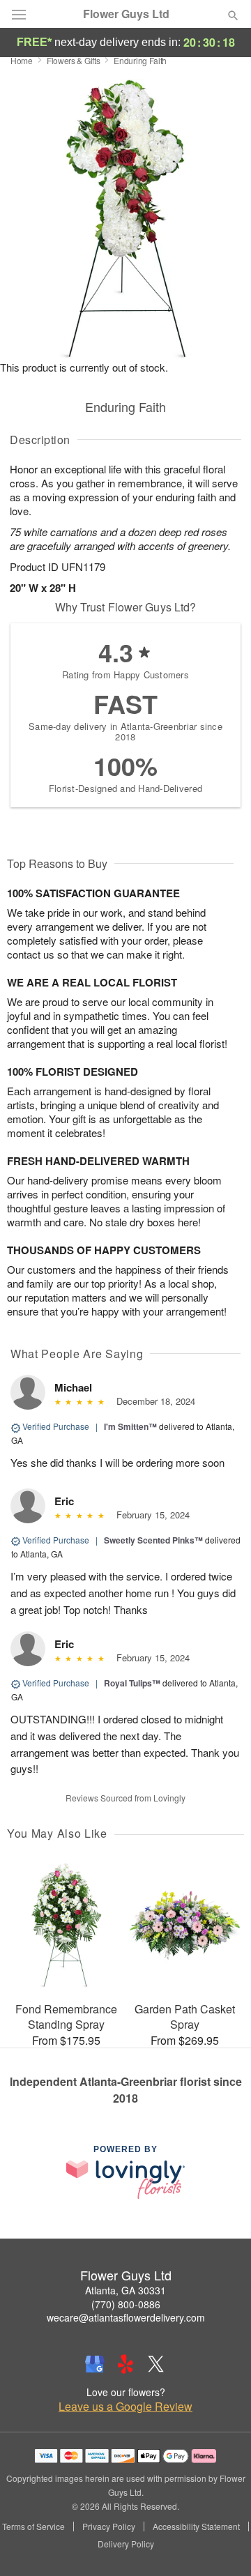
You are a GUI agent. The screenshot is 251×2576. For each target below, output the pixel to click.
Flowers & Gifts (74, 60)
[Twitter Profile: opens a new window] (156, 2364)
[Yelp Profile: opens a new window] (125, 2364)
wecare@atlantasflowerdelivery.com (126, 2317)
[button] (221, 2545)
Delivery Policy (126, 2544)
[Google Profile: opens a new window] (95, 2364)
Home (22, 60)
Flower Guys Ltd (126, 14)
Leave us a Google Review (125, 2407)
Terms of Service (33, 2527)
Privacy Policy (109, 2527)
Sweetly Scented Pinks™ (153, 1540)
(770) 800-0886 (126, 2304)
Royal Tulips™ (132, 1683)
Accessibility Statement (196, 2527)
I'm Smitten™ (130, 1426)
